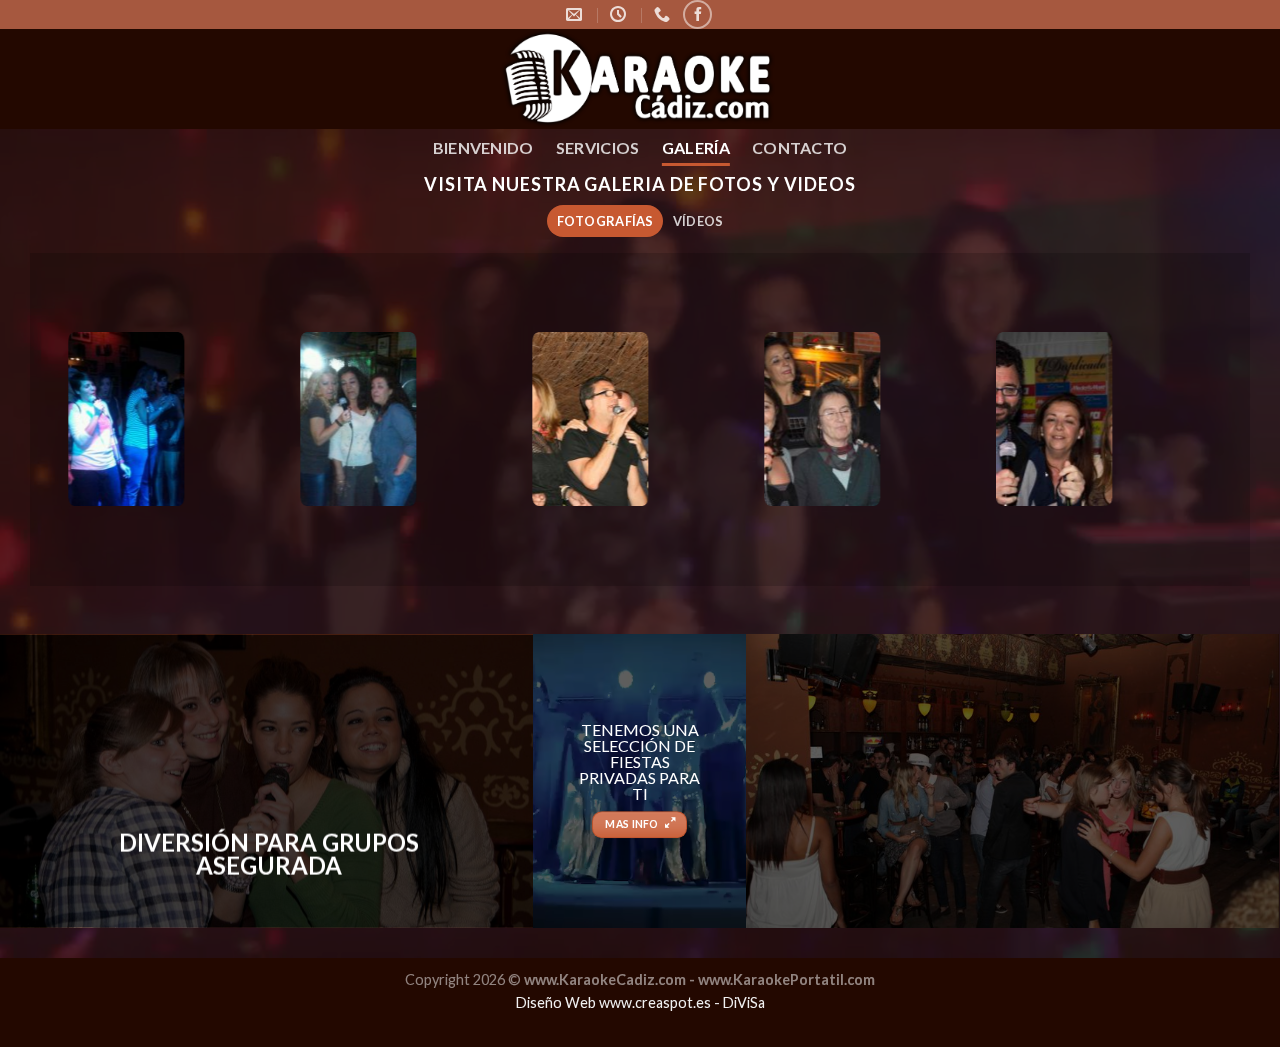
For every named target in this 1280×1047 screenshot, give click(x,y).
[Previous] (108, 421)
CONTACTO (800, 147)
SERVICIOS (598, 147)
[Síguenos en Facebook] (697, 14)
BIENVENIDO (483, 147)
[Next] (1172, 421)
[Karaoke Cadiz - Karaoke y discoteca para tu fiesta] (640, 79)
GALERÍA (696, 147)
